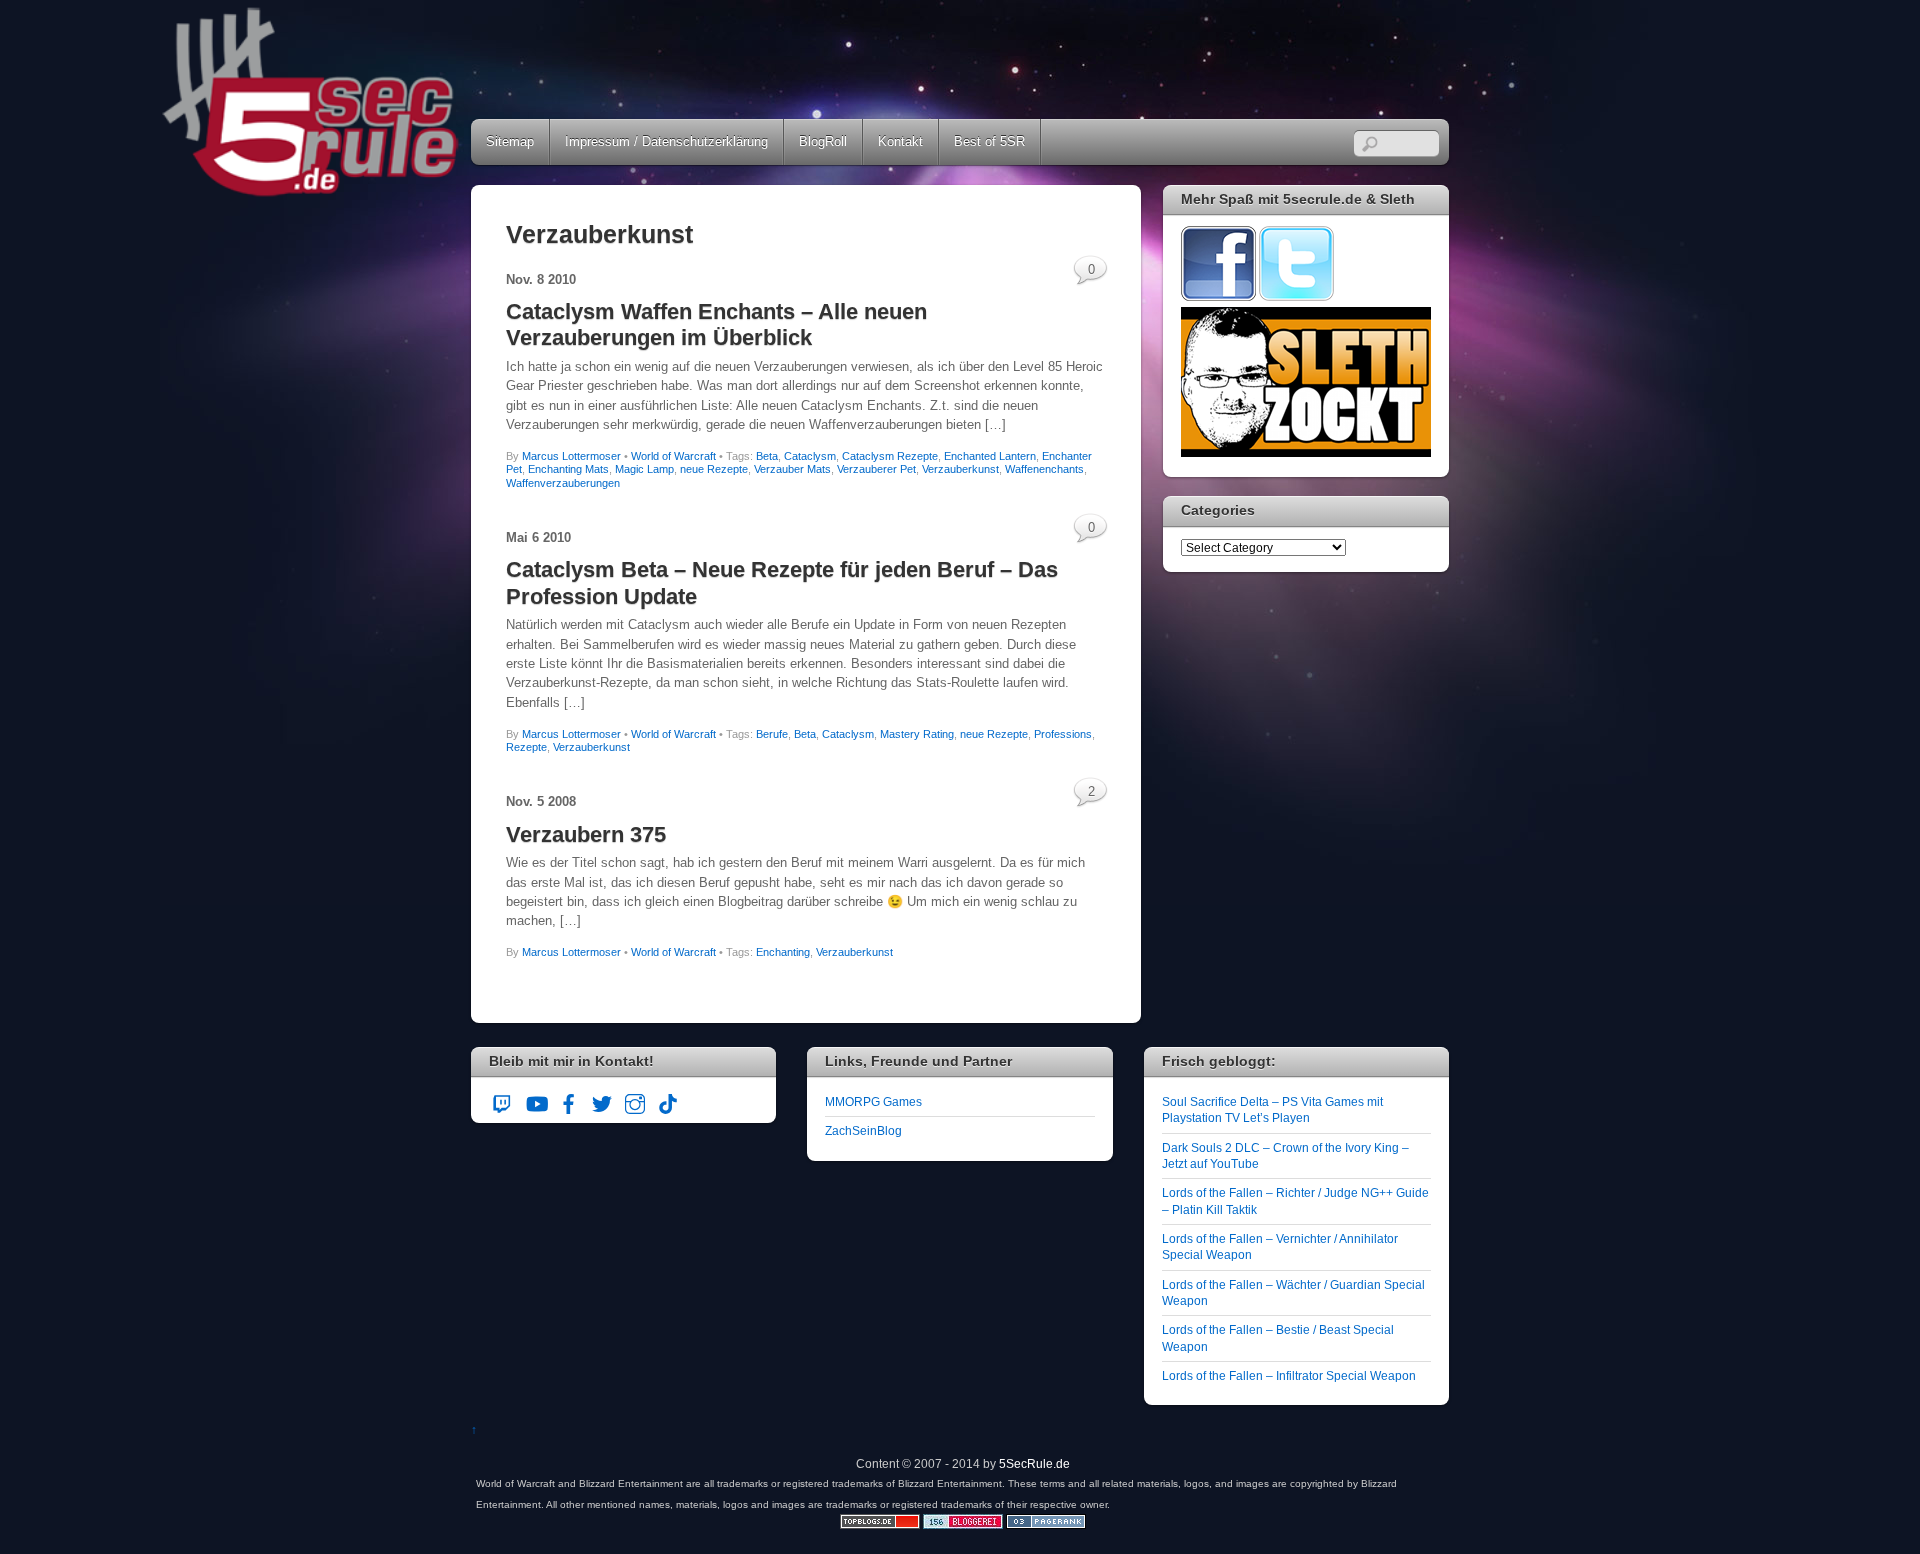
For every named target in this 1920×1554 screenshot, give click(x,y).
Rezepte (526, 747)
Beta (767, 456)
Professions (1063, 734)
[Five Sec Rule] (311, 190)
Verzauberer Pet (876, 469)
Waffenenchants (1044, 469)
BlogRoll (823, 141)
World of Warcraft (673, 456)
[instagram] (635, 1100)
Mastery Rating (917, 734)
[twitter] (602, 1100)
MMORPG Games (873, 1101)
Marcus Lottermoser (571, 456)
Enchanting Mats (568, 469)
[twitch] (503, 1100)
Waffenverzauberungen (563, 483)
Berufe (772, 734)
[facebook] (569, 1100)
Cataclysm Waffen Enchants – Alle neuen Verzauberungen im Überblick (716, 324)
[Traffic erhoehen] (1046, 1524)
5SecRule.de (1034, 1463)
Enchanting (783, 952)
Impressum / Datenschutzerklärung (666, 141)
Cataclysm (810, 456)
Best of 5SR (989, 141)
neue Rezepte (714, 469)
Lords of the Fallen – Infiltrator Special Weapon (1289, 1375)
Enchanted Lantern (990, 456)
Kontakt (900, 141)
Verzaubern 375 (586, 834)
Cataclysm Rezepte (890, 456)
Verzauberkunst (960, 469)
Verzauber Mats (792, 469)
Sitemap (510, 141)
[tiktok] (668, 1100)
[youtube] (536, 1100)
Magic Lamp (644, 469)
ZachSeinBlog (863, 1130)
